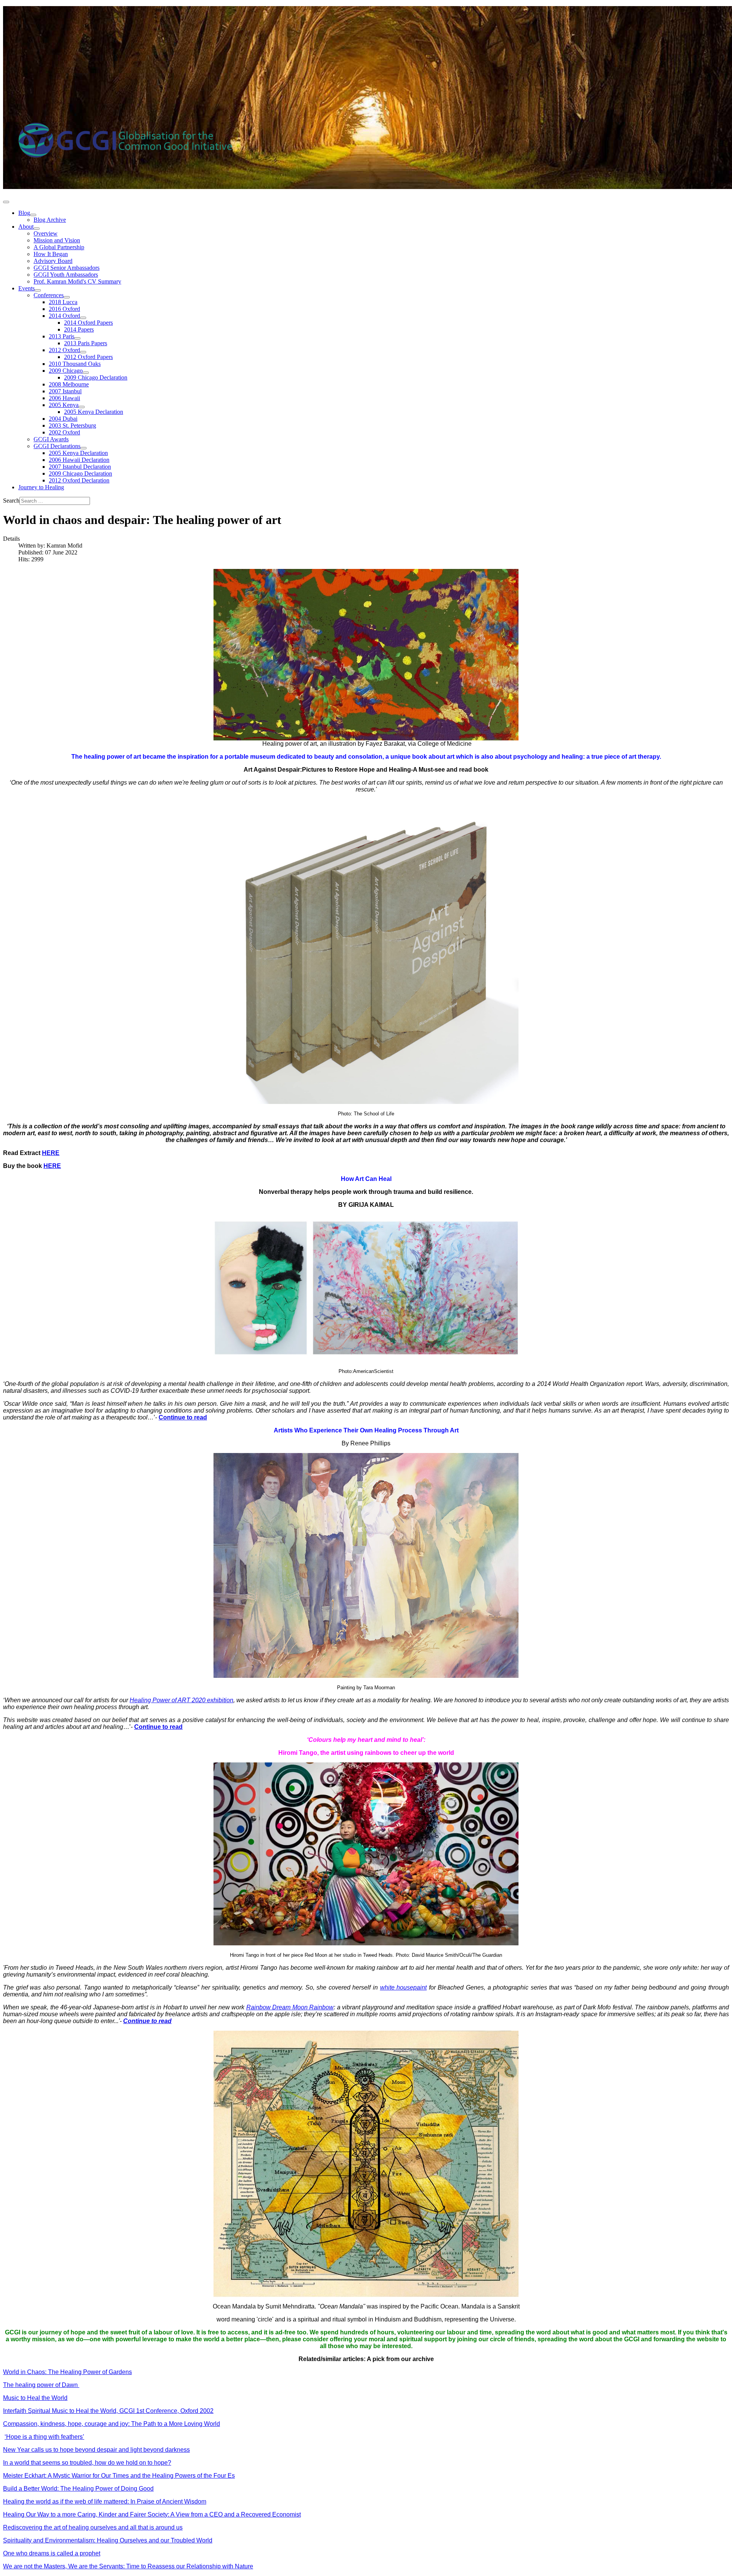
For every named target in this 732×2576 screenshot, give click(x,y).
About (26, 227)
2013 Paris (62, 336)
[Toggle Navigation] (6, 202)
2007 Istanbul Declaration (80, 467)
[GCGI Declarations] (83, 448)
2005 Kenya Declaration (94, 412)
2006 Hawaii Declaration (79, 460)
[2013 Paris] (77, 338)
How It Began (51, 254)
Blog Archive (50, 220)
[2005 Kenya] (82, 407)
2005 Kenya (64, 405)
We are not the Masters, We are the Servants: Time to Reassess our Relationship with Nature (128, 2566)
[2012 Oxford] (83, 352)
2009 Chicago (66, 371)
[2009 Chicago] (86, 373)
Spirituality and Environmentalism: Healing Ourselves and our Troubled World (108, 2540)
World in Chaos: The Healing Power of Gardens (67, 2372)
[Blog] (33, 215)
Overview (46, 233)
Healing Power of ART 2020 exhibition (181, 1700)
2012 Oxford (64, 350)
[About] (37, 229)
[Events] (38, 290)
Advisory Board (53, 261)
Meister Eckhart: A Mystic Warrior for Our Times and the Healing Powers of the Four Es (119, 2476)
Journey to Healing (41, 487)
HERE (51, 1153)
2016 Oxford (64, 309)
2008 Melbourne (69, 384)
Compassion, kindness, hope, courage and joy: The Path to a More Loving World (112, 2424)
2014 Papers (79, 329)
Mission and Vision (57, 240)
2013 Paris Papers (86, 343)
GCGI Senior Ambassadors (67, 268)
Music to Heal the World (35, 2398)
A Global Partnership (59, 247)
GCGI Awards (51, 439)
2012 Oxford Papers (88, 357)
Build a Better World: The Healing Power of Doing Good (78, 2489)
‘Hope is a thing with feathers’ (44, 2437)
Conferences (49, 295)
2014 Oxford (64, 316)
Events (26, 288)
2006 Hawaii (64, 398)
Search (11, 501)
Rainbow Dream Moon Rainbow (290, 2007)
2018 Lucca (63, 302)
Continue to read (183, 1417)
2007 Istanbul (65, 391)
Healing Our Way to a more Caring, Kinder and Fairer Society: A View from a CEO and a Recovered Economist (152, 2514)
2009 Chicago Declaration (96, 377)
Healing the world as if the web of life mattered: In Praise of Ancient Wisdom (105, 2502)
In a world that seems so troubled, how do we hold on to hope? (87, 2463)
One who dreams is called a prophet (52, 2553)
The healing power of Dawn (41, 2385)
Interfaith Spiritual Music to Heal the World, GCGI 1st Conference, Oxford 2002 (108, 2411)
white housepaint (404, 1987)
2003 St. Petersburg (72, 425)
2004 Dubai (63, 419)
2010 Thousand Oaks (75, 364)
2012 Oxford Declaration (79, 480)
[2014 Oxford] (83, 318)
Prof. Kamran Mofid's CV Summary (77, 281)
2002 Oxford (64, 432)
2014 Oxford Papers (88, 323)
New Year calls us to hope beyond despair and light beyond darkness (96, 2450)
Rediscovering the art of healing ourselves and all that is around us (93, 2527)
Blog (24, 213)
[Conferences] (67, 297)
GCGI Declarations (57, 446)
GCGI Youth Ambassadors (66, 275)
